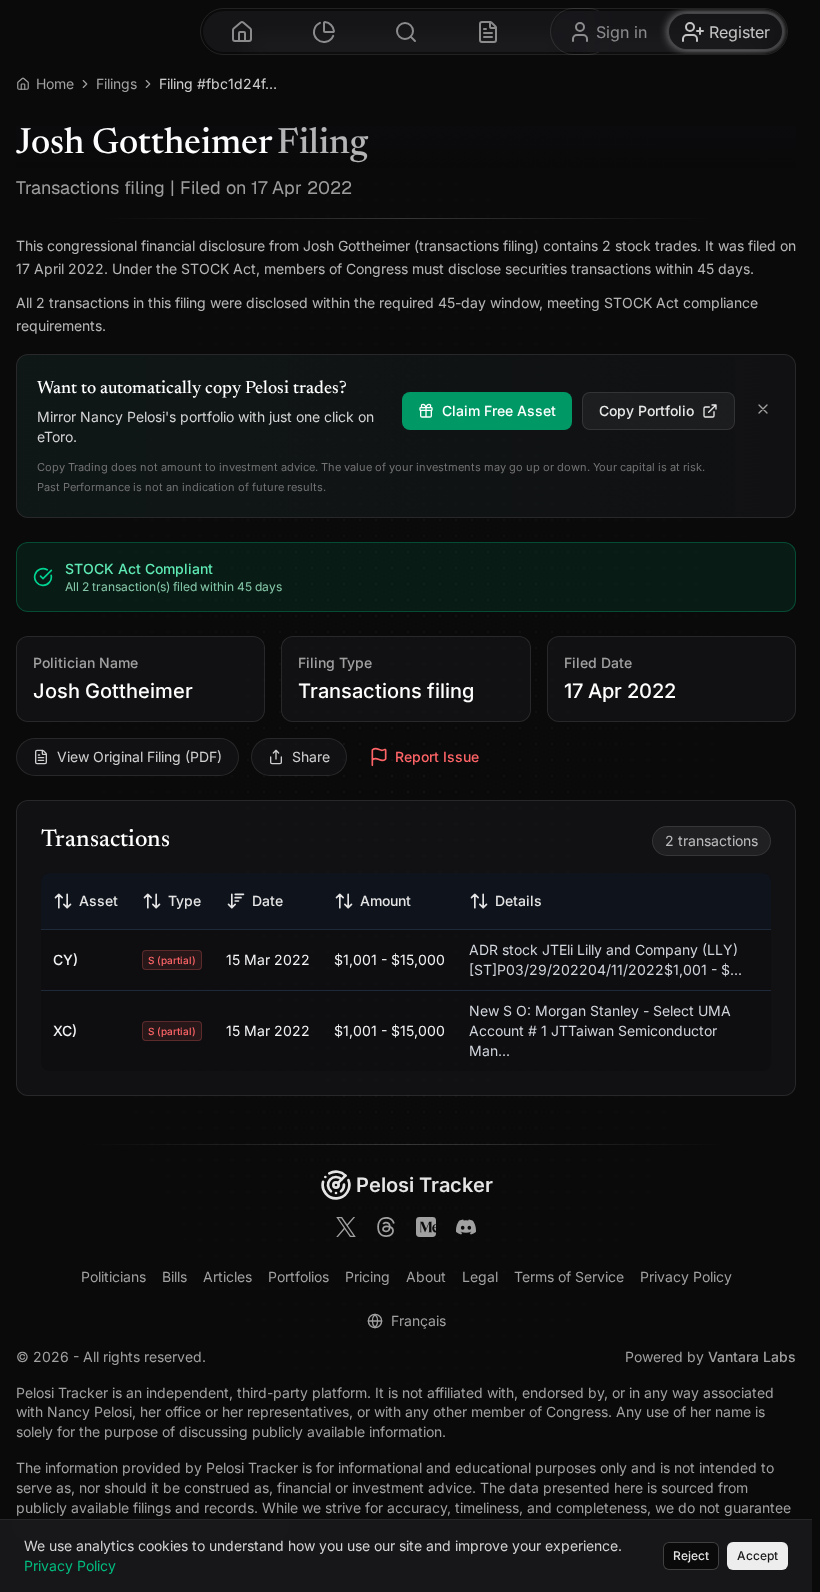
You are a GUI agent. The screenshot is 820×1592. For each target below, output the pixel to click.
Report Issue (437, 756)
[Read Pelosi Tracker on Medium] (426, 1230)
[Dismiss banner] (763, 411)
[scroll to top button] (780, 1490)
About (426, 1276)
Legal (480, 1276)
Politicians (113, 1276)
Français (418, 1320)
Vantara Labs (752, 1356)
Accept (757, 1555)
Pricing (367, 1276)
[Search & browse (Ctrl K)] (406, 31)
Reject (691, 1555)
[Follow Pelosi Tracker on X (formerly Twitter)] (346, 1230)
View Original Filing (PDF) (139, 756)
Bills (174, 1276)
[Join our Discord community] (466, 1230)
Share (311, 756)
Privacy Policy (686, 1276)
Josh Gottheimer (113, 691)
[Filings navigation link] (488, 31)
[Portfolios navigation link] (324, 31)
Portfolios (298, 1276)
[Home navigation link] (242, 31)
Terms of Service (569, 1276)
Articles (227, 1276)
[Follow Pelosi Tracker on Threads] (386, 1230)
